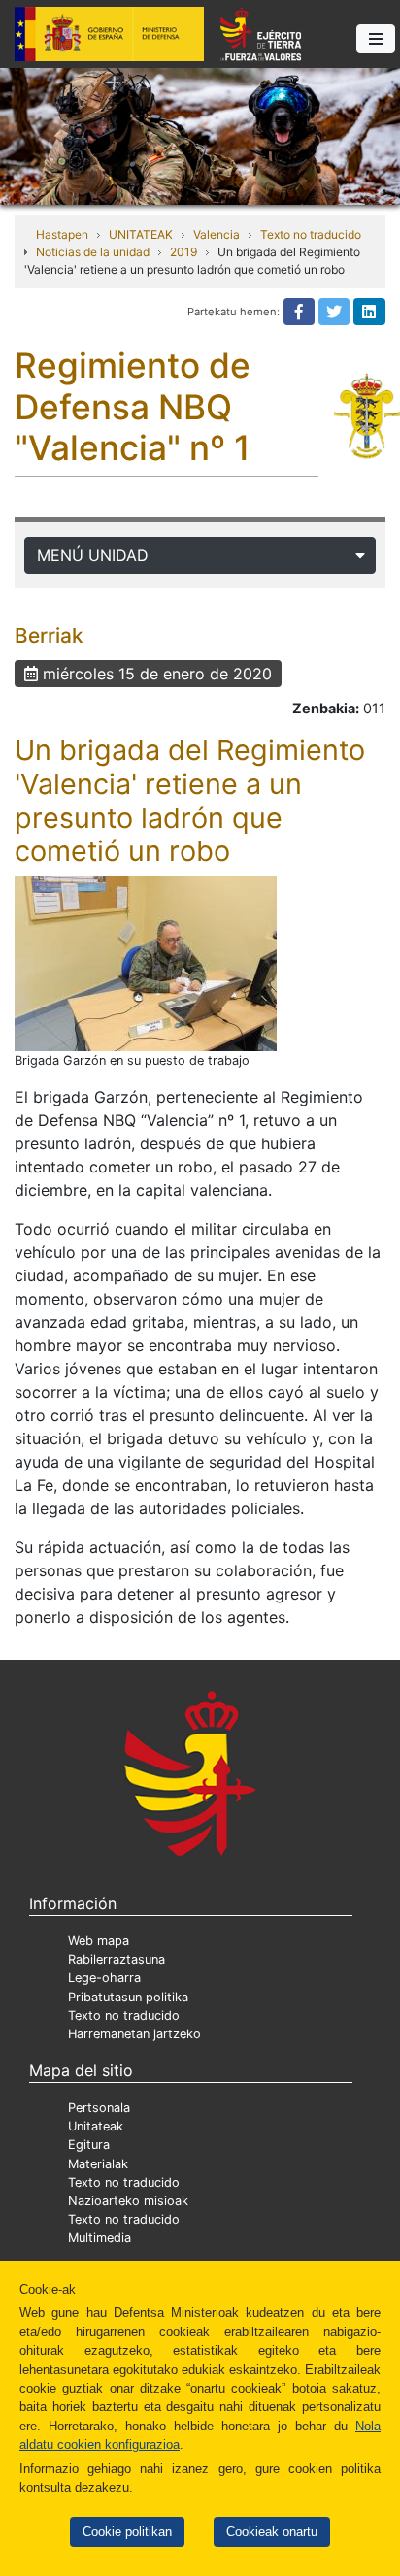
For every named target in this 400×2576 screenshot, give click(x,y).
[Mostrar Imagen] (146, 964)
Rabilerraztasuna (117, 1959)
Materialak (98, 2164)
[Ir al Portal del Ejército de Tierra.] (200, 135)
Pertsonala (99, 2108)
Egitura (89, 2145)
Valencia (217, 234)
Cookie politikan (127, 2532)
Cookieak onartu (272, 2532)
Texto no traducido (311, 234)
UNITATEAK (141, 234)
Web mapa (99, 1941)
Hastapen (62, 234)
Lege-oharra (104, 1978)
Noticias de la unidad (93, 252)
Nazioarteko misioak (128, 2201)
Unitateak (96, 2126)
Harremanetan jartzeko (134, 2034)
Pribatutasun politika (128, 1997)
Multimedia (100, 2238)
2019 (183, 252)
